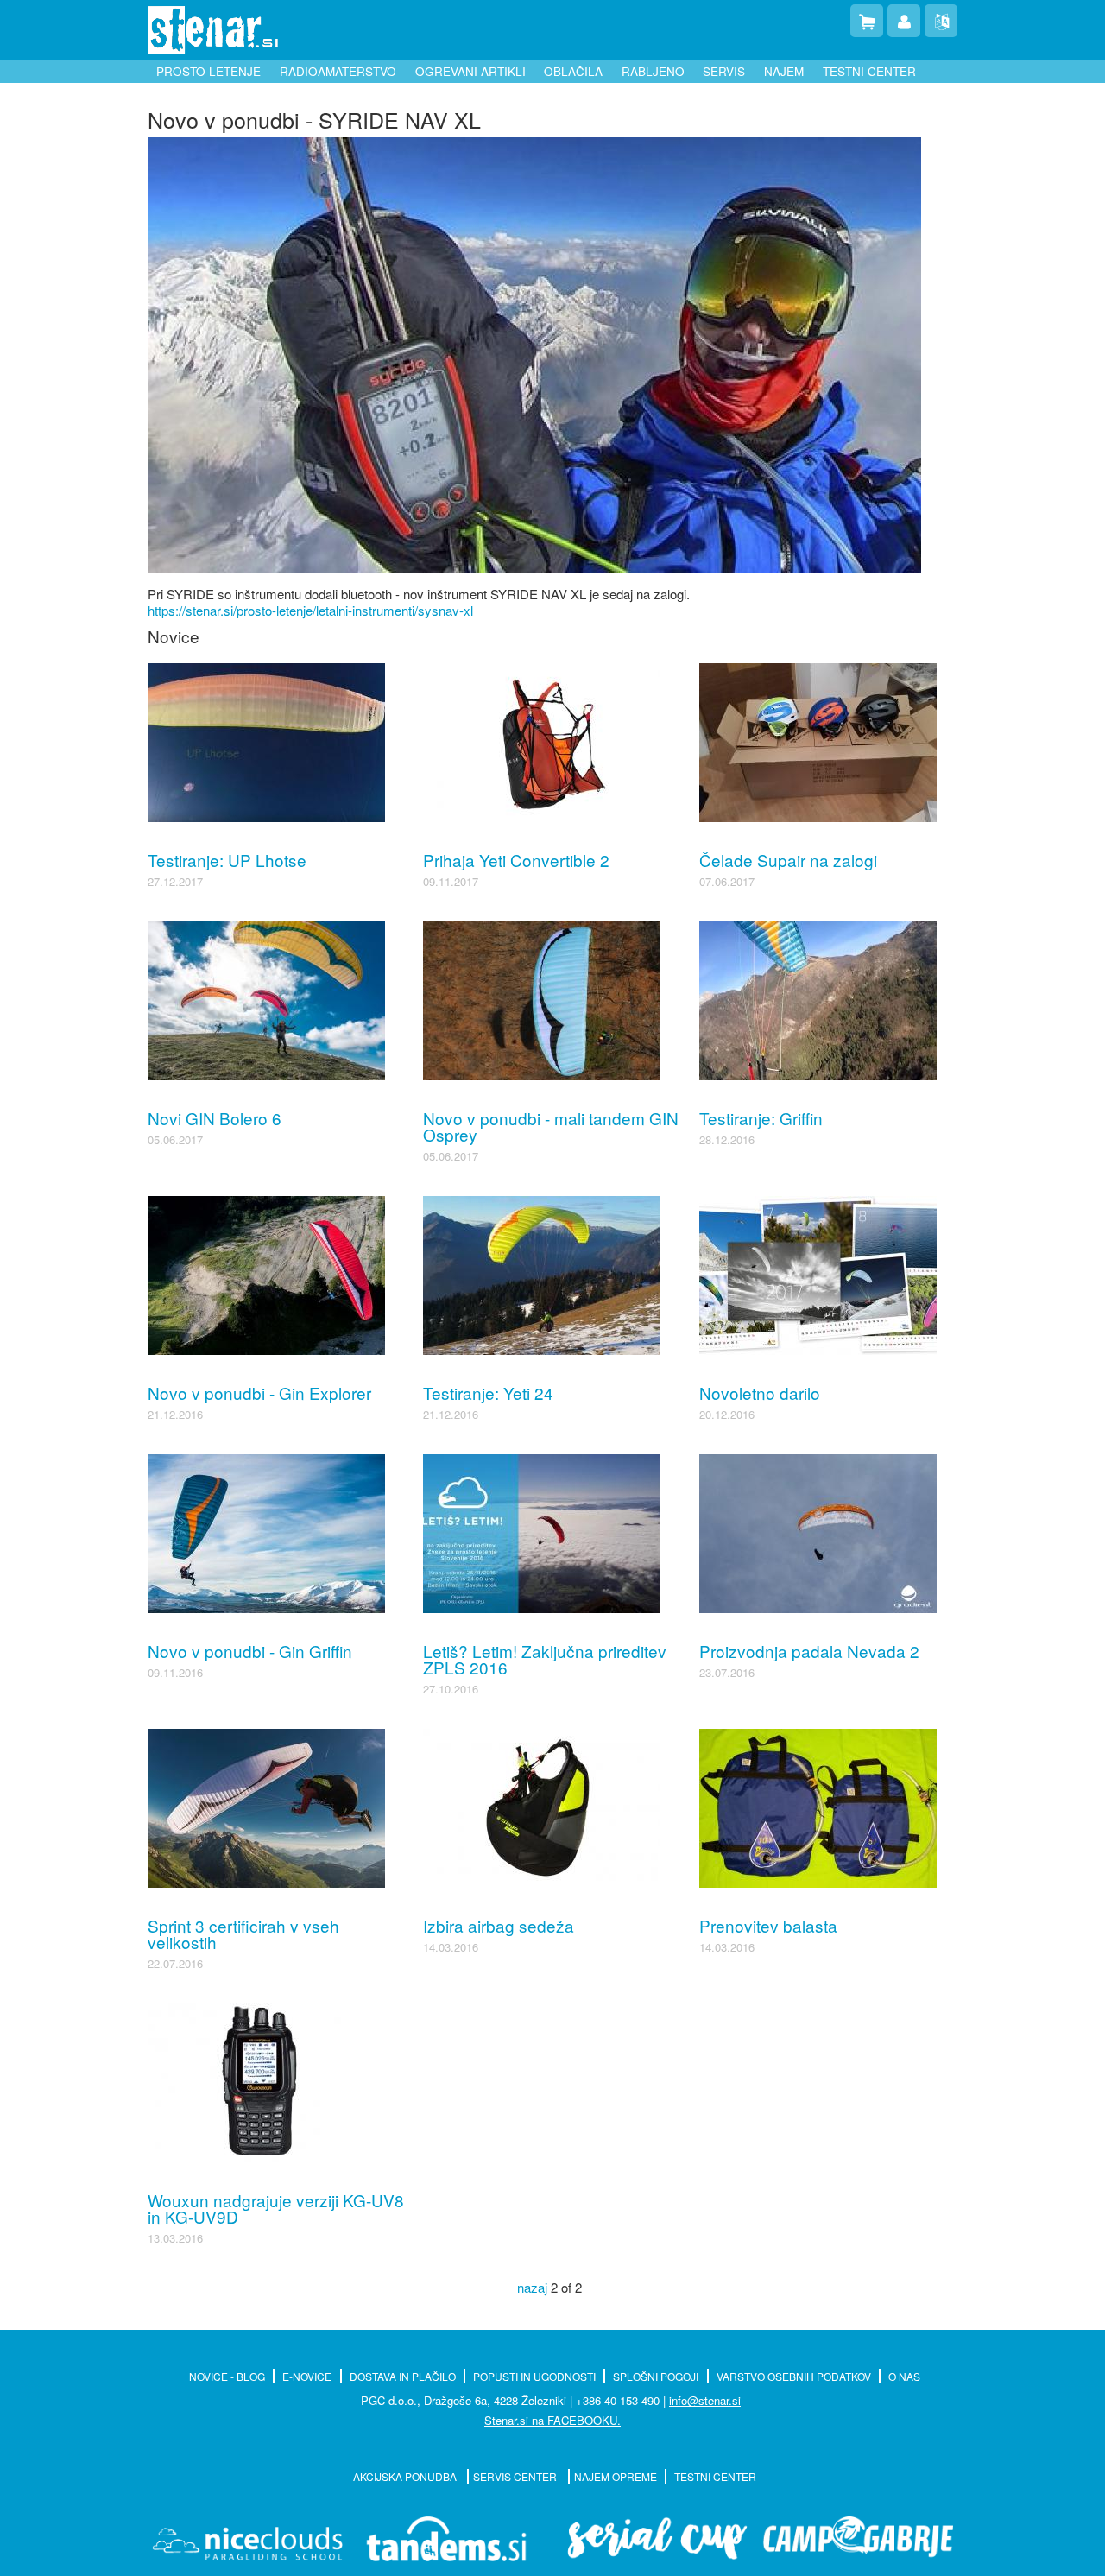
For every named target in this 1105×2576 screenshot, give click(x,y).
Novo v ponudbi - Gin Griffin (250, 1651)
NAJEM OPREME (616, 2476)
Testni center (869, 71)
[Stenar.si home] (213, 30)
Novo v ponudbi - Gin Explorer (259, 1392)
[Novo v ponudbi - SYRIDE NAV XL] (534, 352)
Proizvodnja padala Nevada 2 (809, 1651)
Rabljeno (653, 71)
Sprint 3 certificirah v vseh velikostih (243, 1934)
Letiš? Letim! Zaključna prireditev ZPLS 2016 (545, 1659)
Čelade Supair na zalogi (788, 860)
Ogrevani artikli (470, 71)
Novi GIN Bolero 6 (215, 1118)
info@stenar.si (705, 2400)
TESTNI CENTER (715, 2476)
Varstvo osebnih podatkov (794, 2376)
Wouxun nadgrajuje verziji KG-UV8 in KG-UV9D (276, 2208)
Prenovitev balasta (768, 1925)
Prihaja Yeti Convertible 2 (516, 860)
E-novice (307, 2376)
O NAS (904, 2376)
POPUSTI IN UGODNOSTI (534, 2376)
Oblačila (573, 71)
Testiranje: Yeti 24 (488, 1392)
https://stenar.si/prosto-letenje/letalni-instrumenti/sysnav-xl (310, 610)
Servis (724, 71)
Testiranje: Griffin (761, 1118)
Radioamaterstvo (338, 71)
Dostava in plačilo (403, 2376)
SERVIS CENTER (516, 2476)
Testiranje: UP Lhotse (227, 860)
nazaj (532, 2287)
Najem (784, 71)
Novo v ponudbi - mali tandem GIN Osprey (551, 1126)
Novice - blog (227, 2376)
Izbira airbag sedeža (499, 1925)
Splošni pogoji (656, 2376)
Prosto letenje (208, 71)
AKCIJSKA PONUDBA (406, 2476)
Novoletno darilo (760, 1392)
